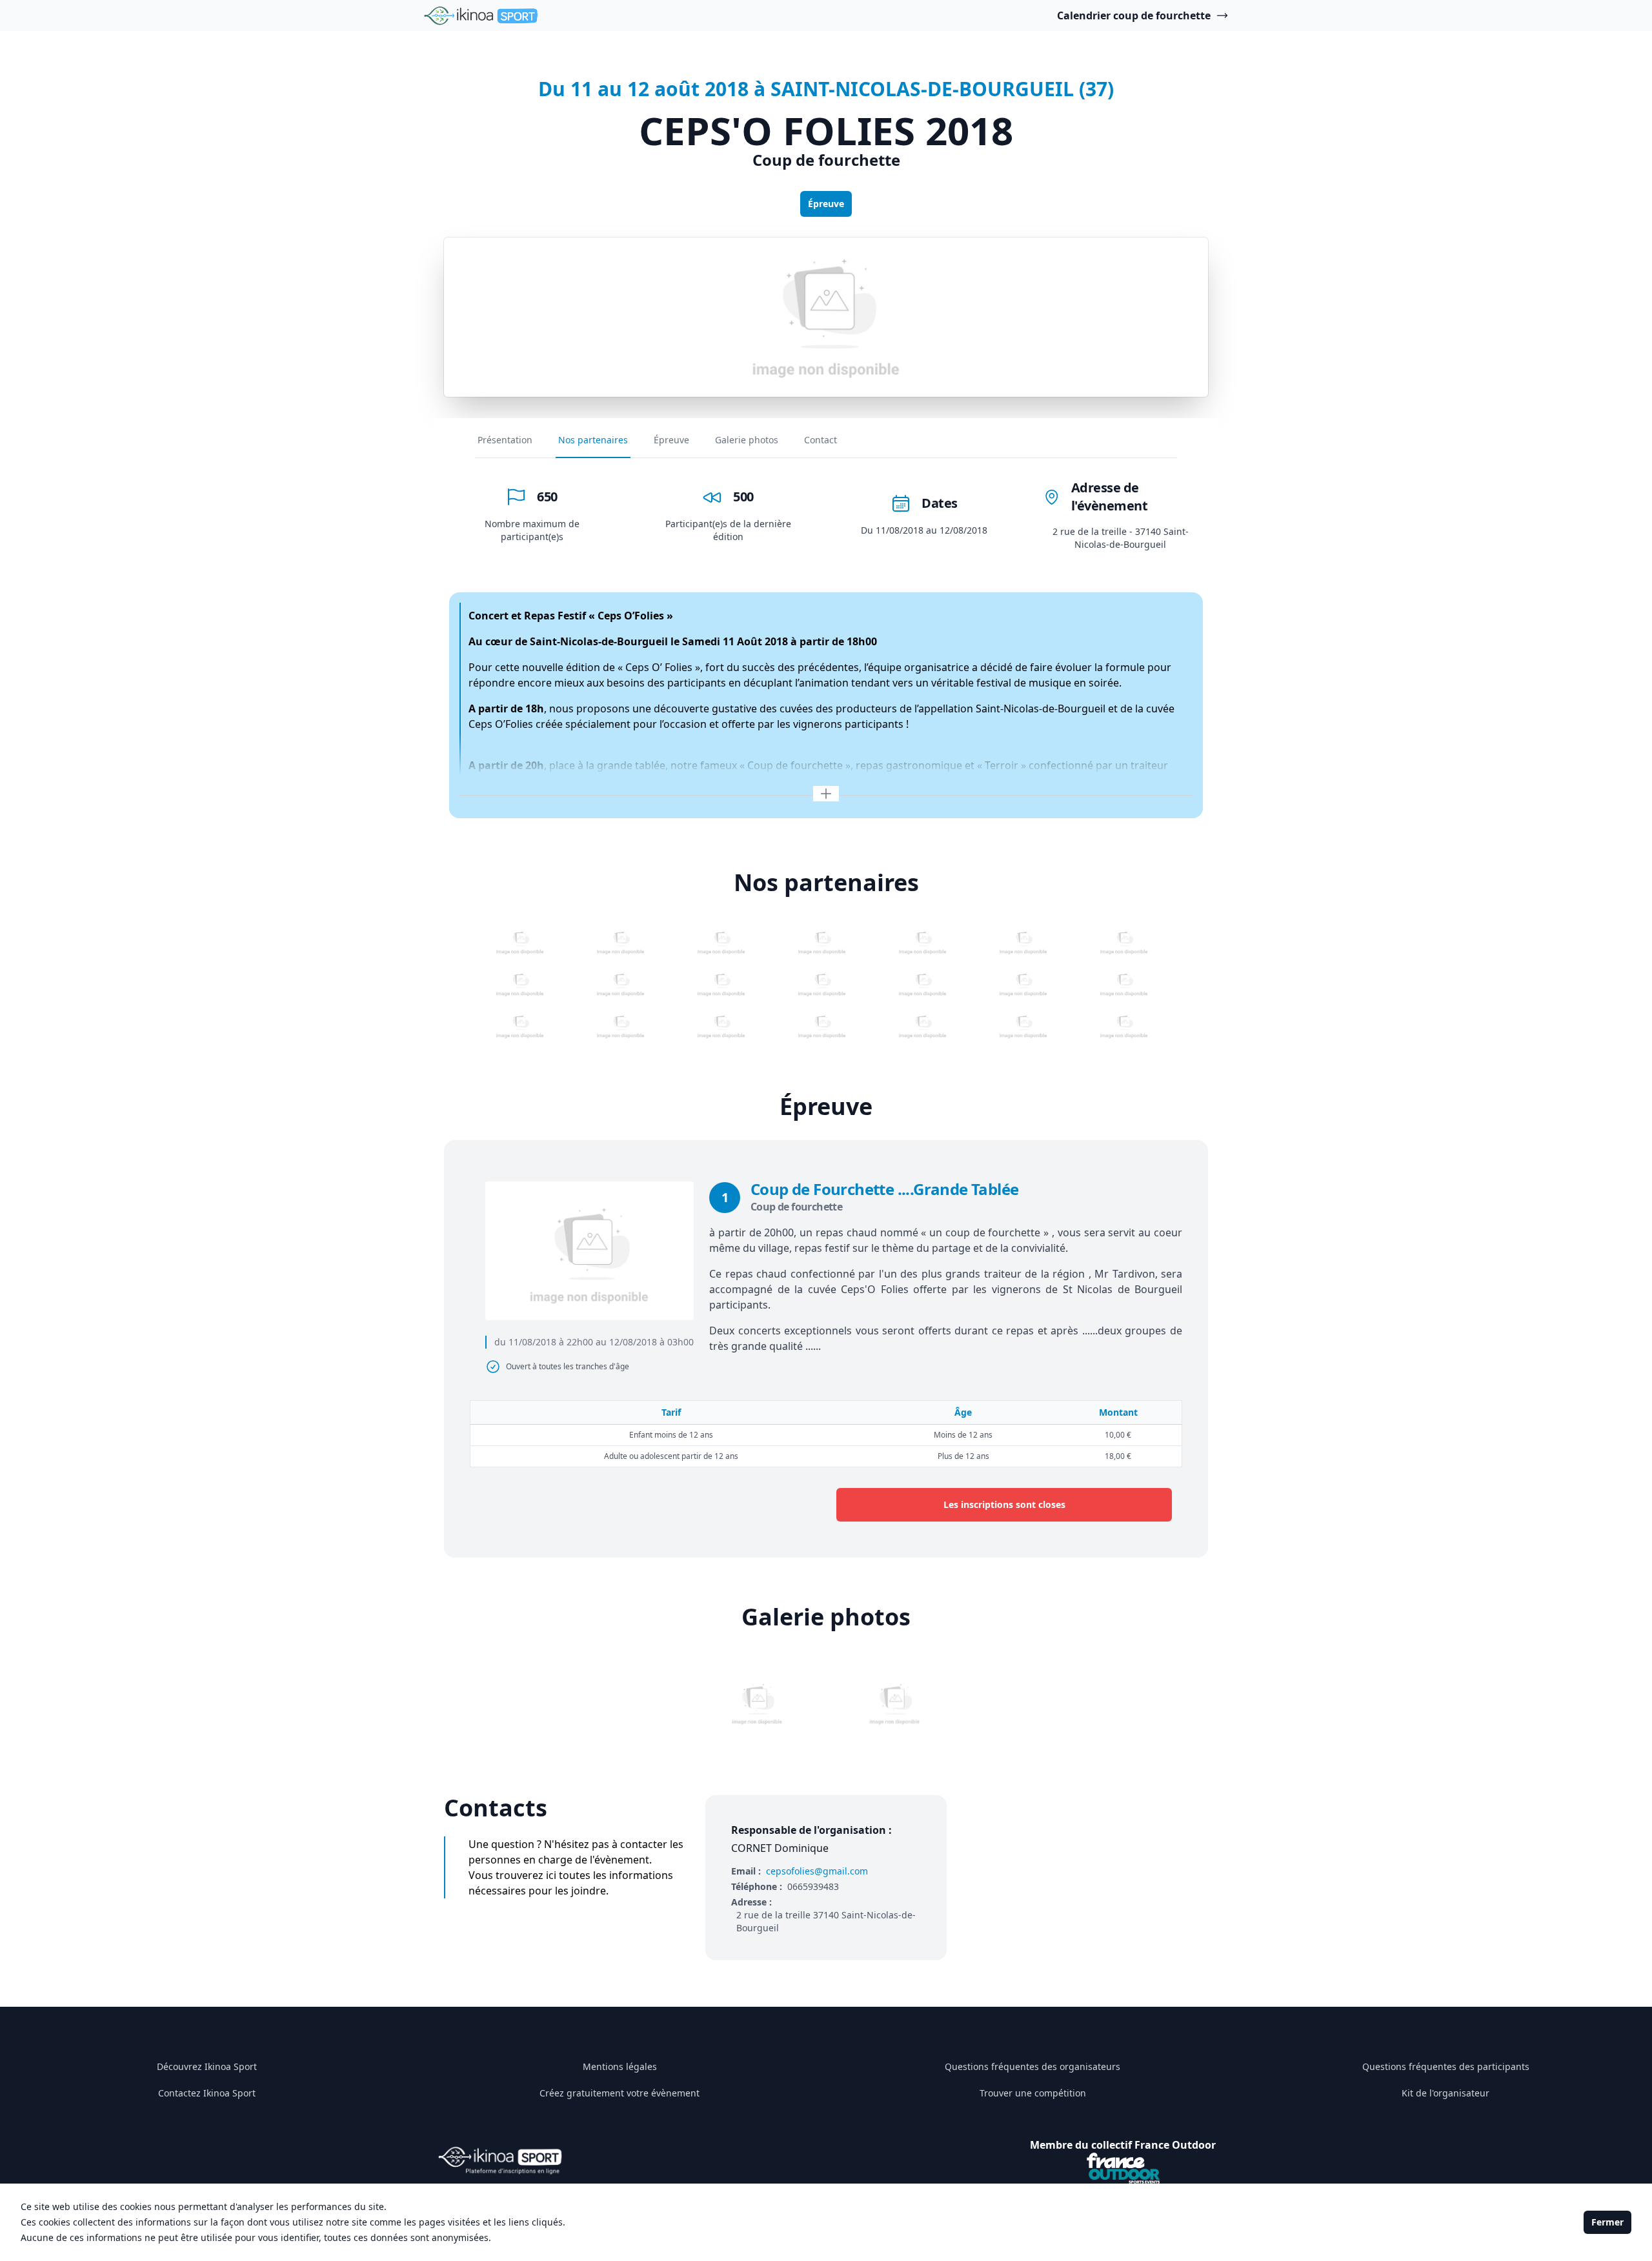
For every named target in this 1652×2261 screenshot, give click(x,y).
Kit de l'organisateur (1445, 2093)
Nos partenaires (593, 440)
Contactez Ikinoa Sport (207, 2093)
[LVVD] (1023, 984)
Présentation (505, 440)
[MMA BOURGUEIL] (822, 984)
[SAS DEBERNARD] (721, 1026)
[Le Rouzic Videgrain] (621, 942)
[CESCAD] (1124, 942)
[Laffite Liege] (923, 984)
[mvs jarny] (822, 1026)
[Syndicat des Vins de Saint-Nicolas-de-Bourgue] (822, 942)
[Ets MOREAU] (1124, 1026)
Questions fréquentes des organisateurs (1032, 2066)
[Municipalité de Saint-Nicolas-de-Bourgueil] (520, 1026)
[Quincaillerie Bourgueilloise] (520, 984)
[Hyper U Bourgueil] (923, 942)
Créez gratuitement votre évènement (619, 2093)
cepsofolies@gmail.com (817, 1871)
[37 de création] (520, 942)
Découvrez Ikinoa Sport (207, 2066)
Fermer (1607, 2222)
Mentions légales (620, 2066)
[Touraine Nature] (721, 984)
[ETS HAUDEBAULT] (923, 1026)
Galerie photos (747, 440)
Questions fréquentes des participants (1446, 2066)
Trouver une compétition (1033, 2093)
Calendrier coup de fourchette (1134, 15)
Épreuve (826, 204)
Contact (821, 440)
